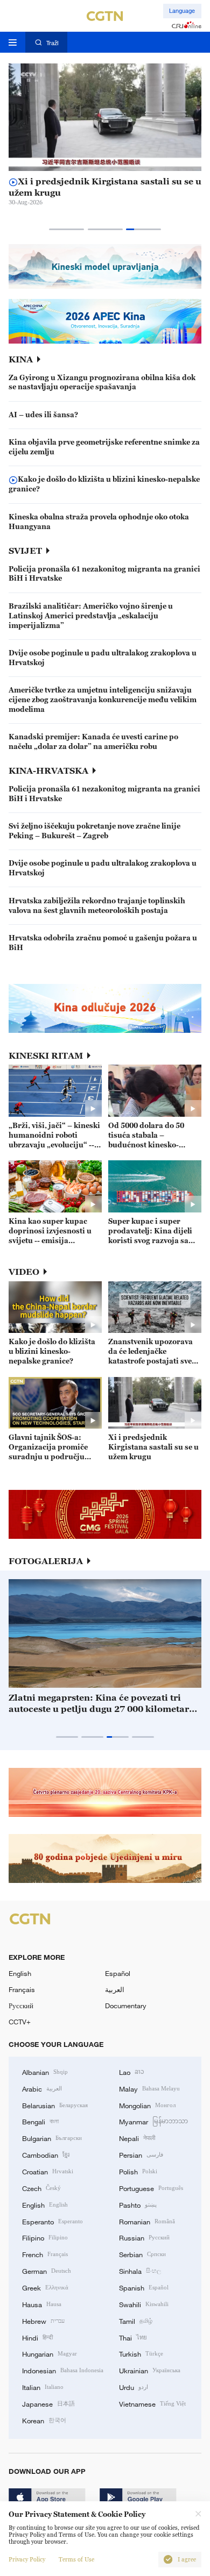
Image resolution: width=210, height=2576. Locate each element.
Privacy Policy (27, 2560)
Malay (149, 2088)
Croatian (48, 2171)
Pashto (138, 2204)
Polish (138, 2171)
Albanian (45, 2072)
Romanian (147, 2221)
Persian (141, 2154)
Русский (21, 2006)
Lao (132, 2072)
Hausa (42, 2304)
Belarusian (55, 2105)
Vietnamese (152, 2403)
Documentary (126, 2006)
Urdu (134, 2387)
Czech (41, 2188)
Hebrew (43, 2321)
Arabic (42, 2088)
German (47, 2271)
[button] (66, 229)
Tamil (136, 2321)
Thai (133, 2337)
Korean (44, 2420)
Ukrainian (150, 2370)
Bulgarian (52, 2138)
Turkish (141, 2353)
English (20, 1973)
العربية (115, 1989)
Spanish (144, 2287)
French (45, 2254)
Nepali (137, 2138)
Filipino (45, 2237)
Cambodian (46, 2154)
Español (118, 1973)
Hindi (37, 2337)
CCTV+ (20, 2022)
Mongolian (147, 2105)
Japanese (48, 2403)
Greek (45, 2287)
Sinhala (140, 2271)
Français (22, 1989)
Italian (43, 2387)
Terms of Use (76, 2560)
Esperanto (52, 2221)
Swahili (144, 2304)
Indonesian (63, 2370)
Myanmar (153, 2121)
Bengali (40, 2121)
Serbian (142, 2254)
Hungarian (50, 2353)
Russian (144, 2237)
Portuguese (151, 2188)
